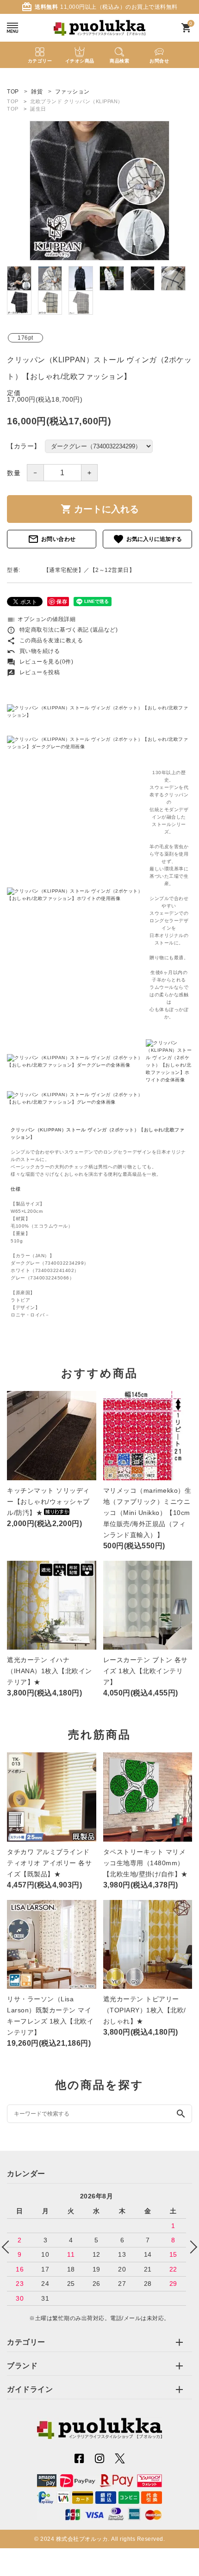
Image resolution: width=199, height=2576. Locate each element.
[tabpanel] (99, 191)
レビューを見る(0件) (40, 662)
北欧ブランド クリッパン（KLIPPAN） (77, 101)
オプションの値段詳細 (41, 619)
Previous (8, 2247)
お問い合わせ (52, 539)
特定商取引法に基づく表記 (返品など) (62, 630)
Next (191, 2247)
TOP (13, 101)
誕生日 (38, 109)
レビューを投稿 (33, 672)
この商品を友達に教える (45, 640)
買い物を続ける (33, 651)
